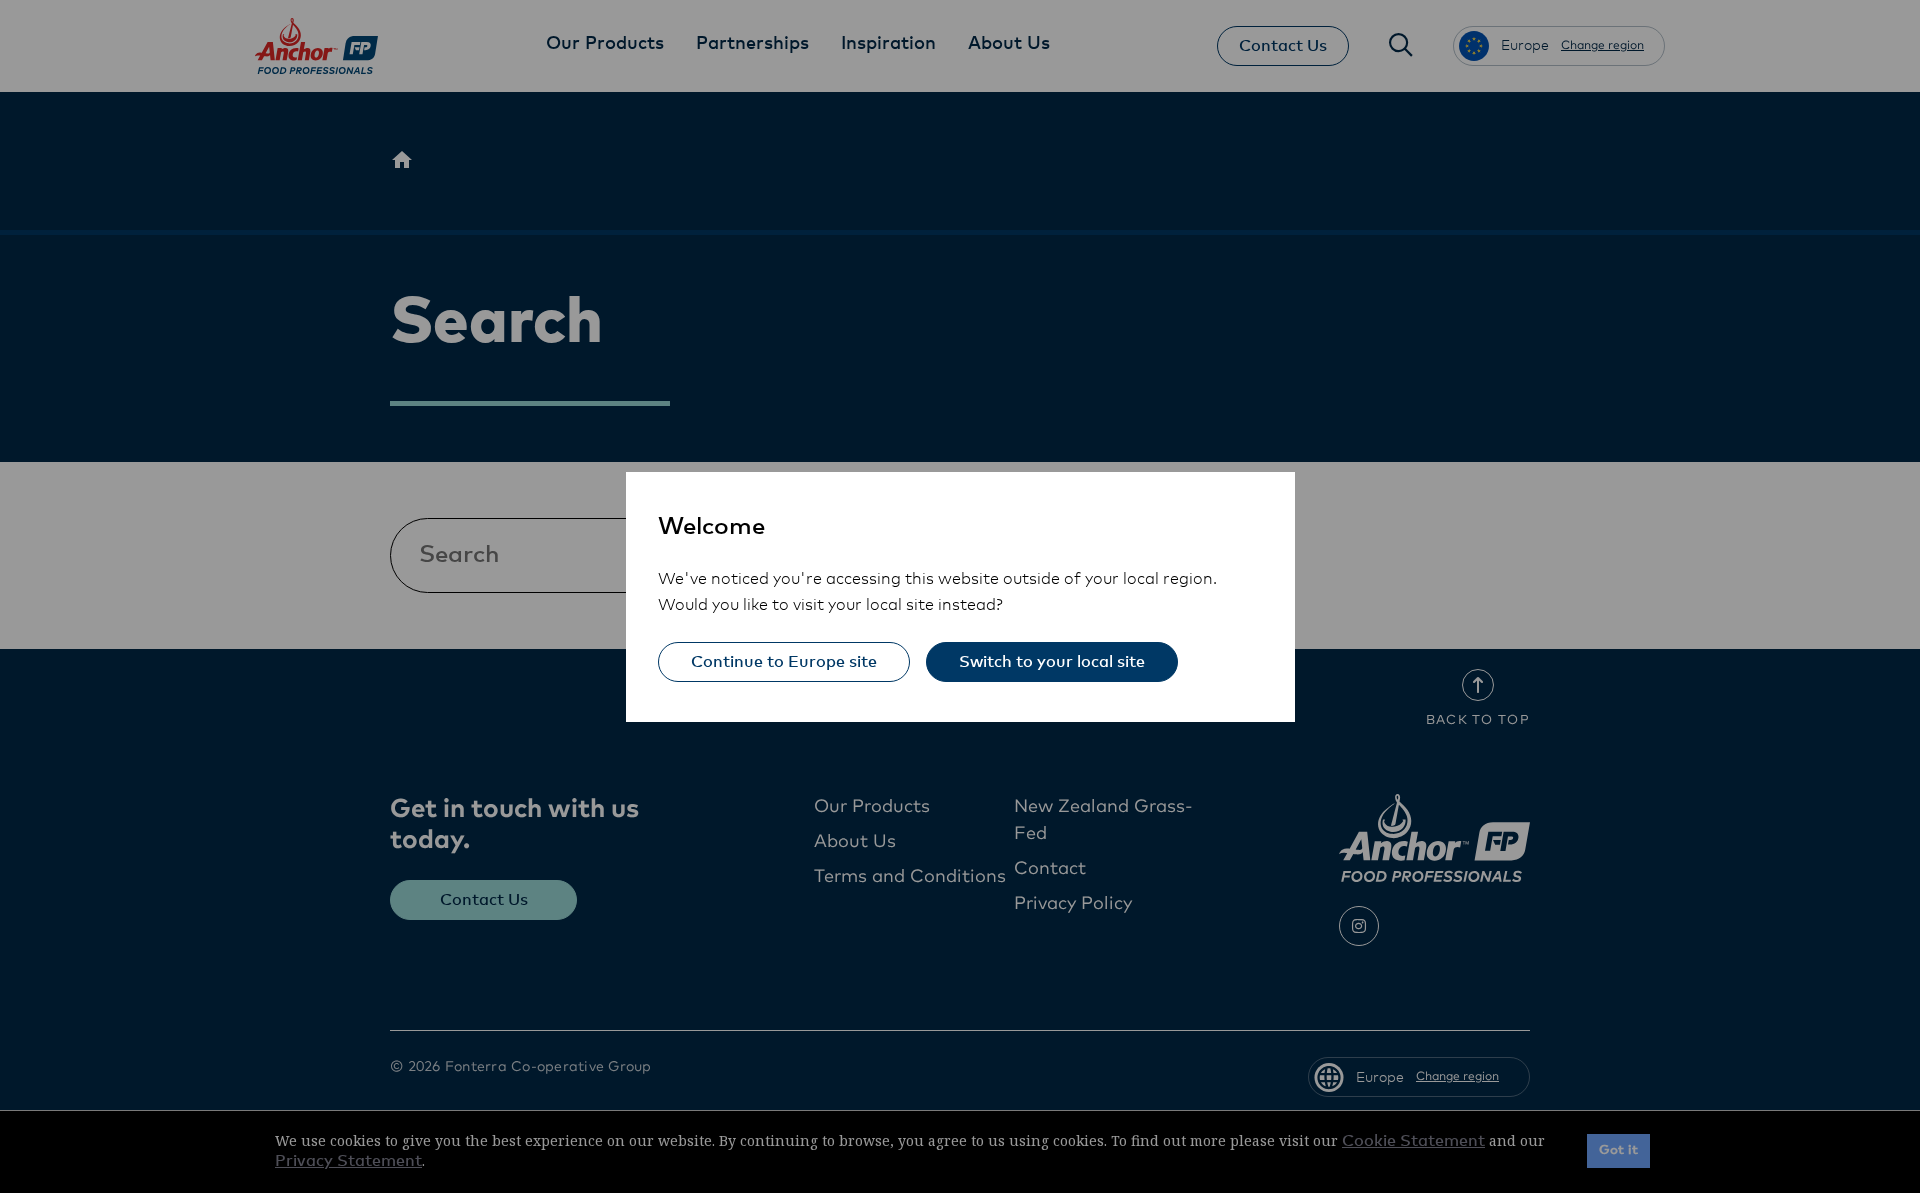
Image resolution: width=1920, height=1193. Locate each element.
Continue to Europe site (784, 662)
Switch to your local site (1052, 662)
